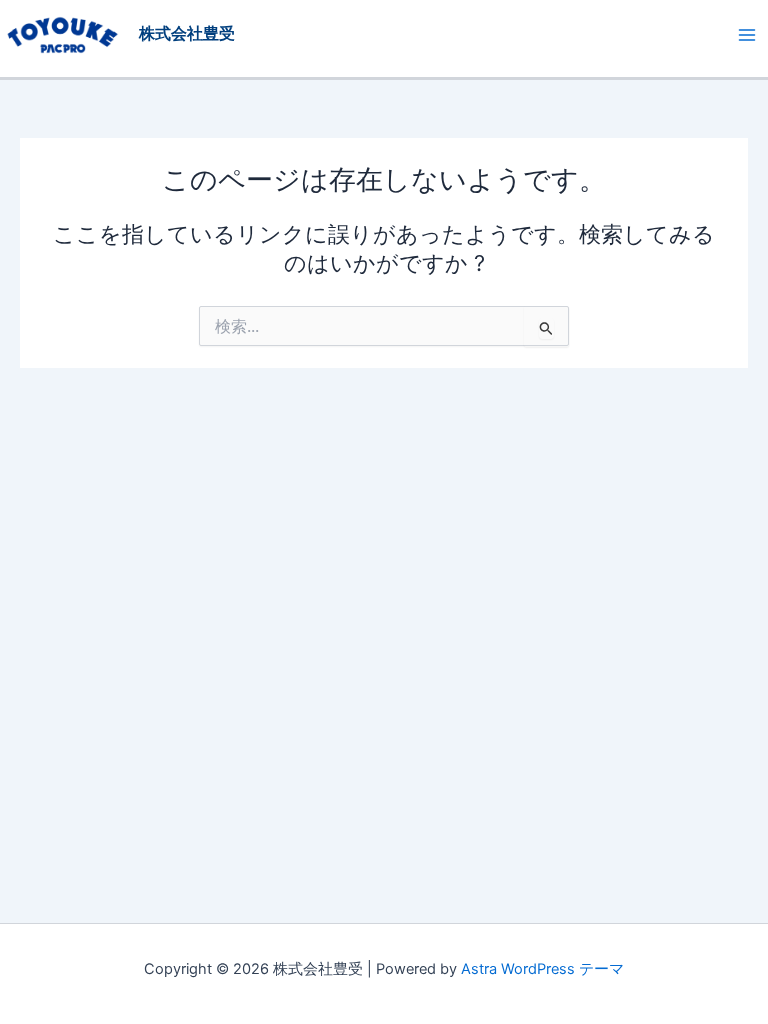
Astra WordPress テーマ (542, 969)
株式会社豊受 (187, 33)
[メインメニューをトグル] (747, 35)
